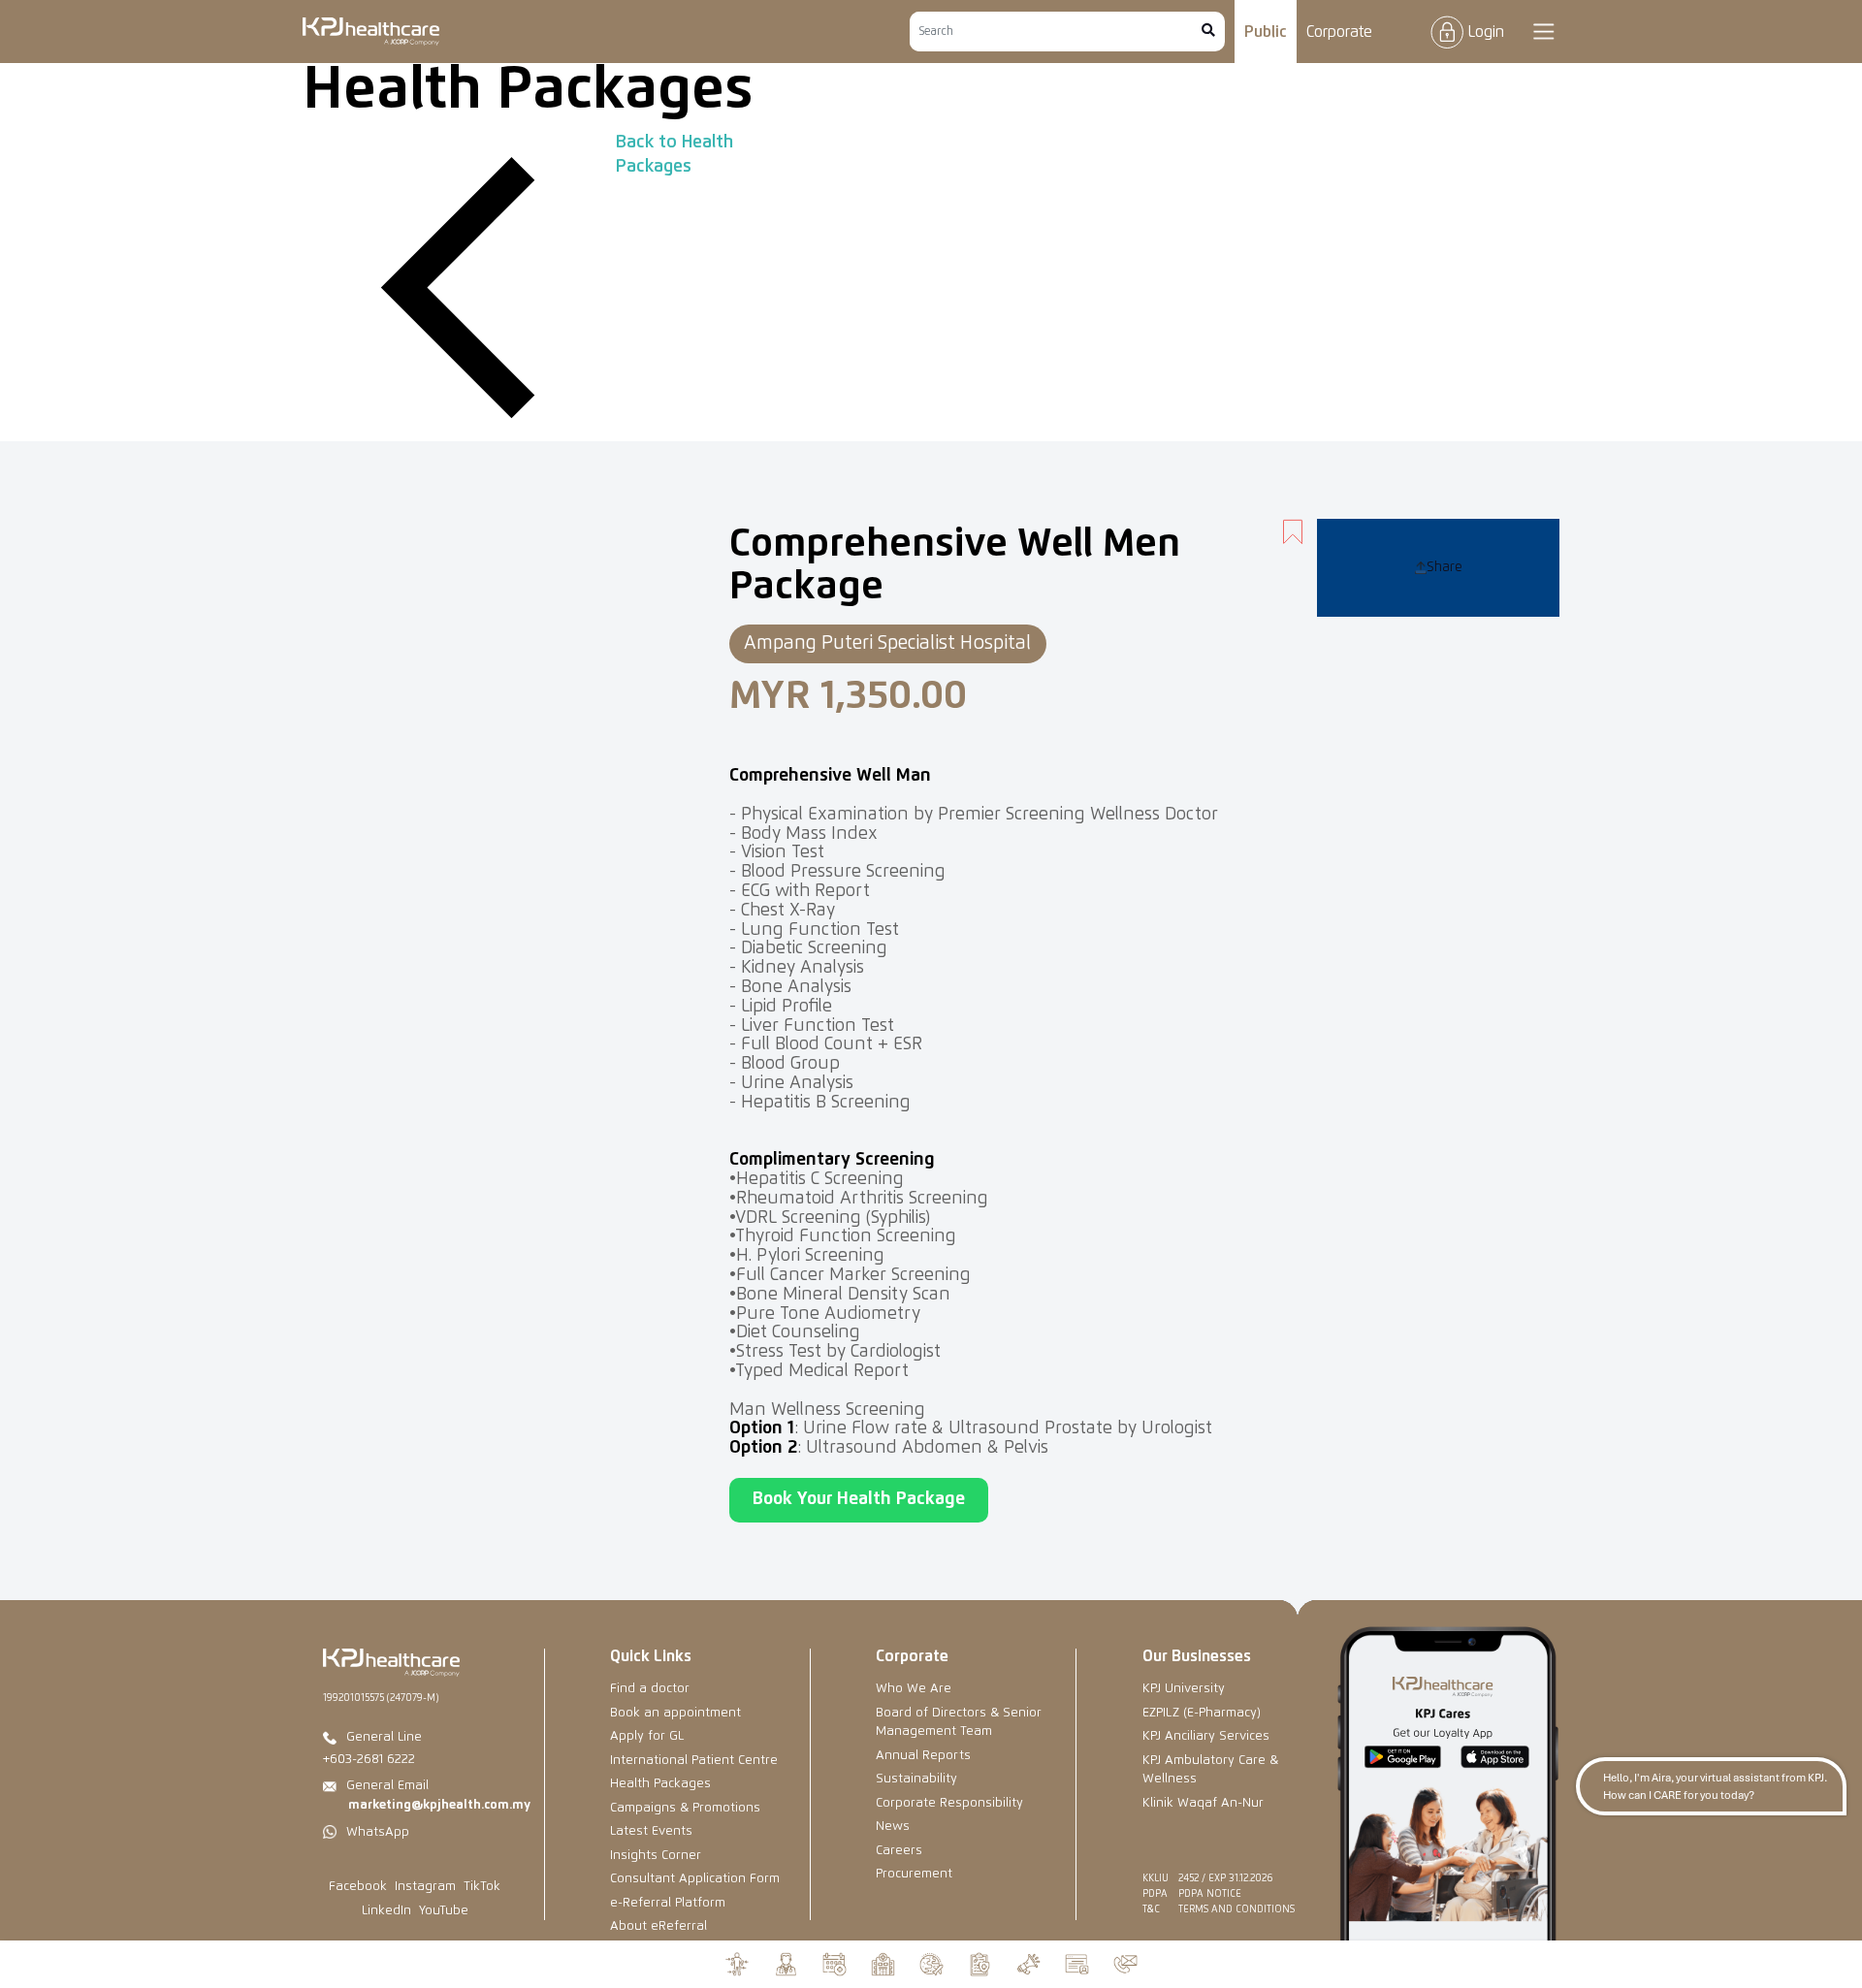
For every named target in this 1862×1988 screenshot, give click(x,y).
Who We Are (914, 1689)
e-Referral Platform (668, 1903)
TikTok (482, 1887)
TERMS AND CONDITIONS (1236, 1909)
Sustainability (916, 1779)
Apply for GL (647, 1736)
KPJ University (1184, 1689)
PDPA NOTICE (1210, 1894)
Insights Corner (656, 1856)
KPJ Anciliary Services (1206, 1736)
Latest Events (651, 1831)
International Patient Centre (694, 1761)
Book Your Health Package (859, 1499)
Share (1445, 567)
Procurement (914, 1874)
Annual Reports (923, 1756)
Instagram (425, 1887)
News (893, 1827)
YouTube (444, 1911)
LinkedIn (386, 1911)
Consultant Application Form (695, 1879)
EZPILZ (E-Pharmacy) (1202, 1713)
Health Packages (660, 1784)
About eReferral (658, 1926)
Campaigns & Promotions (685, 1808)
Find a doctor (650, 1689)
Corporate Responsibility (949, 1803)
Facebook (358, 1887)
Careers (899, 1851)
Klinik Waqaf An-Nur (1203, 1803)
